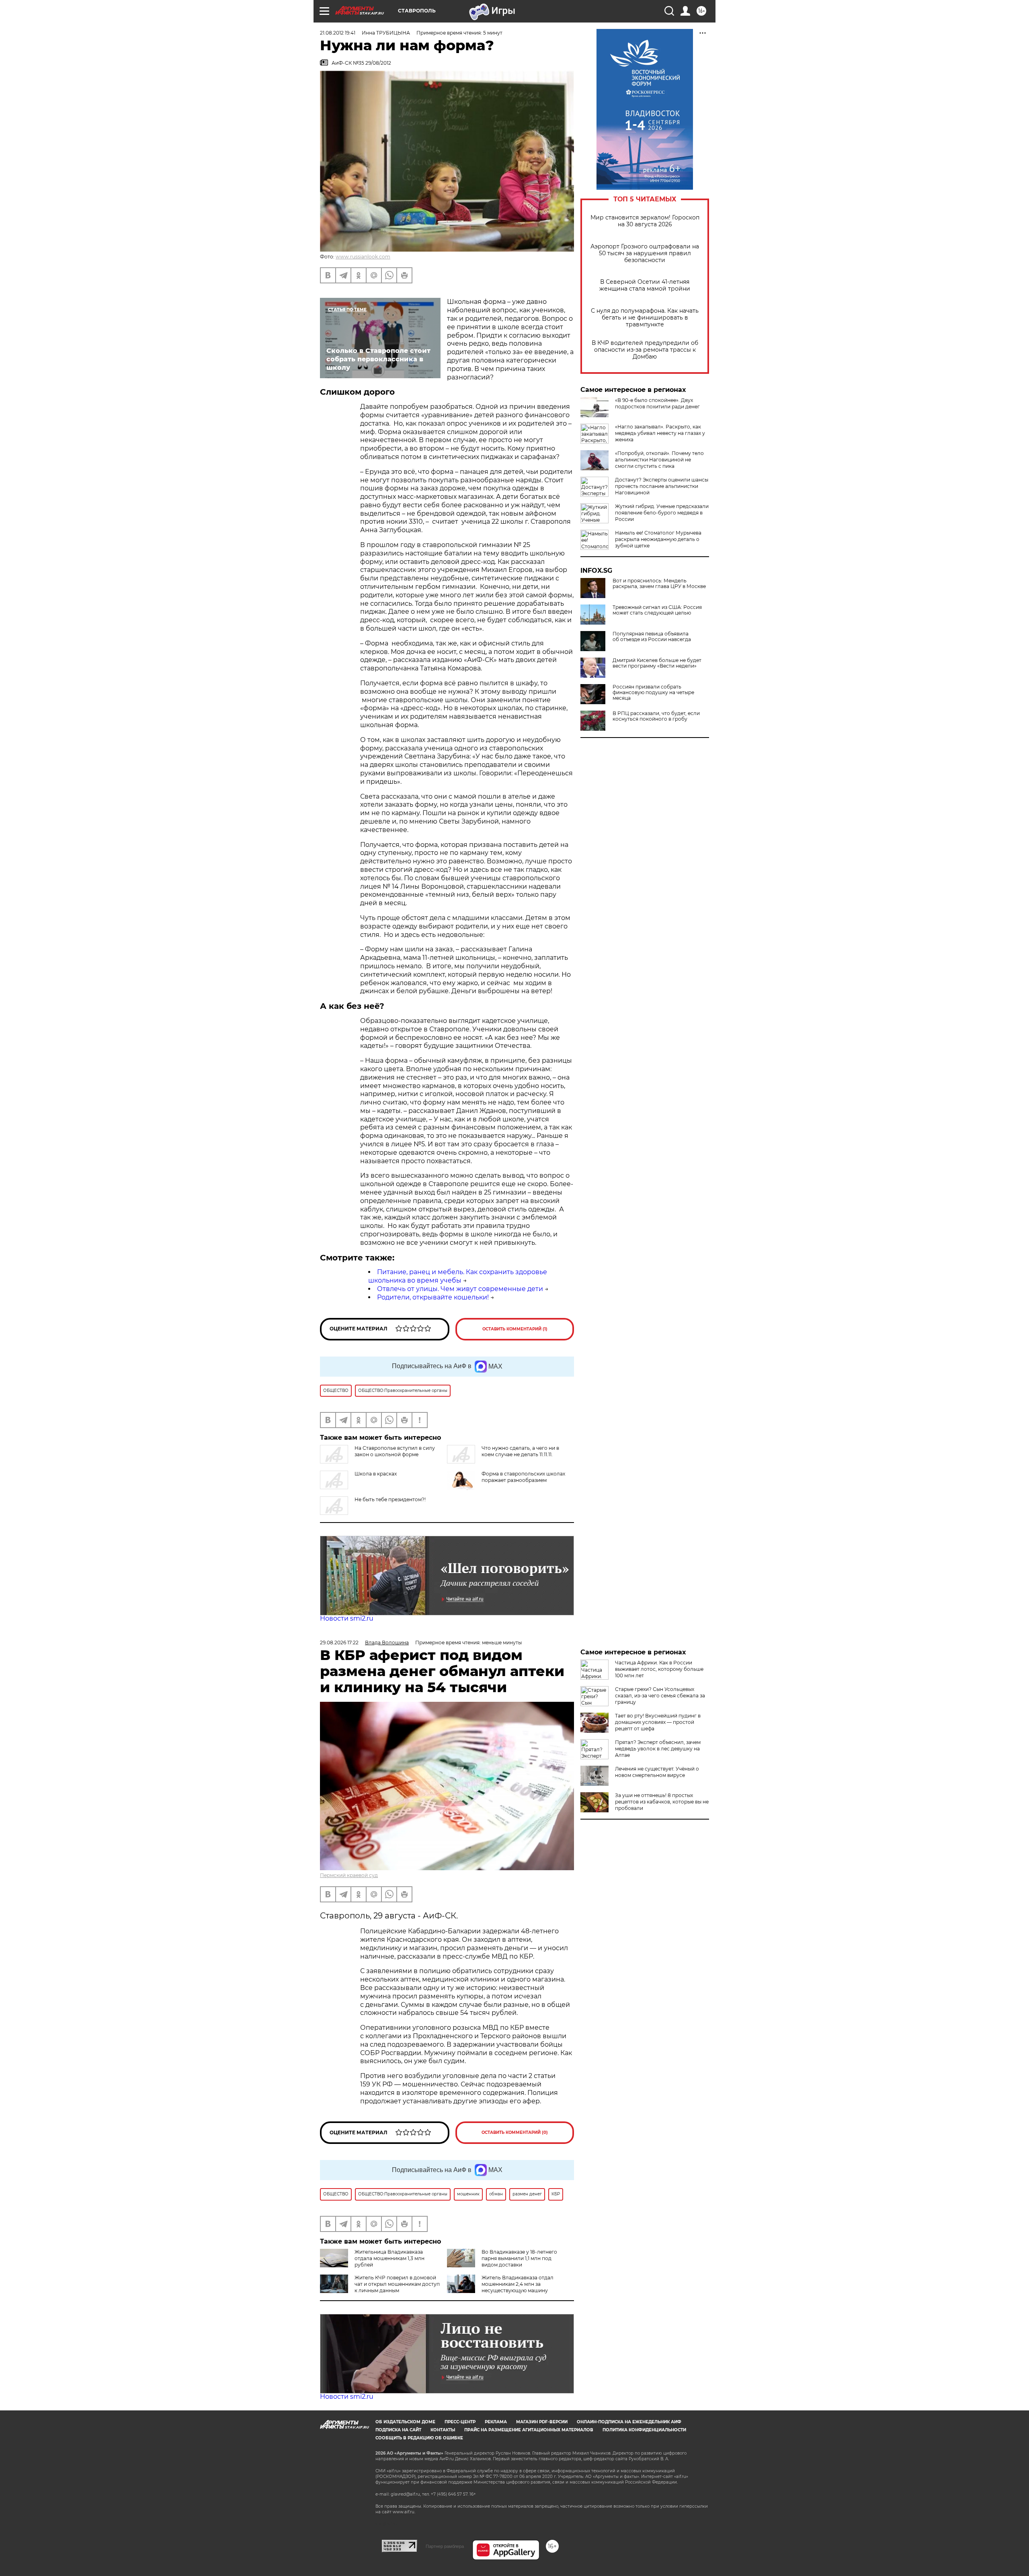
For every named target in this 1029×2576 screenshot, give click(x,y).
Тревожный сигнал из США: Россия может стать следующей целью (657, 610)
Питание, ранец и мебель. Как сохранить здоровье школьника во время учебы (458, 1276)
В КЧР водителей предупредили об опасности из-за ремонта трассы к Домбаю (645, 350)
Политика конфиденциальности (644, 2430)
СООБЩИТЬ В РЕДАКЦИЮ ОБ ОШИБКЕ (419, 2438)
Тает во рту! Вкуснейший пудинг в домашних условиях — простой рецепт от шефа (658, 1722)
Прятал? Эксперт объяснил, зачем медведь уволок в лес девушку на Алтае (658, 1749)
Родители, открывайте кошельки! (433, 1297)
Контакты (443, 2430)
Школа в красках (376, 1474)
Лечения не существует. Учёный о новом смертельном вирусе (657, 1772)
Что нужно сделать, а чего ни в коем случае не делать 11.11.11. (520, 1451)
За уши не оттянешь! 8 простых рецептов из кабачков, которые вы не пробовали (662, 1802)
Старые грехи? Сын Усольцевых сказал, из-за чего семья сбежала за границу (660, 1696)
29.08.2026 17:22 (339, 1643)
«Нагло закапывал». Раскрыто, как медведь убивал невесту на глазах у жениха (660, 433)
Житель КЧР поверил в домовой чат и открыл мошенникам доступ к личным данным (397, 2284)
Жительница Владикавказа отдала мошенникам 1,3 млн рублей (389, 2258)
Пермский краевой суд (349, 1875)
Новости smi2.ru (347, 1618)
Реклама (496, 2422)
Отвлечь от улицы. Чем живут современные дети (460, 1289)
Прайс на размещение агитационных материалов (529, 2430)
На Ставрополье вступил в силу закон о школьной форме (395, 1451)
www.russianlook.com (363, 257)
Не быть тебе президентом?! (390, 1499)
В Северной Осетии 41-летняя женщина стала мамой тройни (645, 285)
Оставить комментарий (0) (515, 2132)
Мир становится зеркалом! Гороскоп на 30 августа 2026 (645, 221)
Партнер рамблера (445, 2546)
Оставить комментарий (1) (515, 1329)
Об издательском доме (405, 2422)
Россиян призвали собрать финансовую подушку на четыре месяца (653, 693)
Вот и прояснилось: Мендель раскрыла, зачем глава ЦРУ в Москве (659, 584)
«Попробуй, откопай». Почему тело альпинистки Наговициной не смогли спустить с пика (659, 460)
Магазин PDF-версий (542, 2422)
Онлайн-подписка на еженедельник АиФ (629, 2422)
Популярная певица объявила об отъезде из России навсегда (652, 637)
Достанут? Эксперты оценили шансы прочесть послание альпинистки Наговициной (662, 486)
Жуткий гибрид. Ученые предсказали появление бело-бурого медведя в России (662, 513)
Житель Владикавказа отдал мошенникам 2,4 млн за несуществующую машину (518, 2284)
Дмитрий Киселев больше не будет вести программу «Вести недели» (657, 663)
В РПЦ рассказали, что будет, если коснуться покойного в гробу (656, 716)
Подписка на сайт (398, 2430)
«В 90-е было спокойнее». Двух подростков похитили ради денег (657, 403)
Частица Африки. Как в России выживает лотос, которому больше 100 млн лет (659, 1669)
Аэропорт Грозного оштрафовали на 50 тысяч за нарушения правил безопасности (645, 253)
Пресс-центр (460, 2422)
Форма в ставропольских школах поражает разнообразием (523, 1477)
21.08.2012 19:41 (338, 33)
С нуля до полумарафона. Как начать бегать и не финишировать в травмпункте (645, 318)
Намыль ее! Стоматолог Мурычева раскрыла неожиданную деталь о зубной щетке (658, 539)
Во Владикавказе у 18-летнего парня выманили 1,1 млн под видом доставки (519, 2258)
